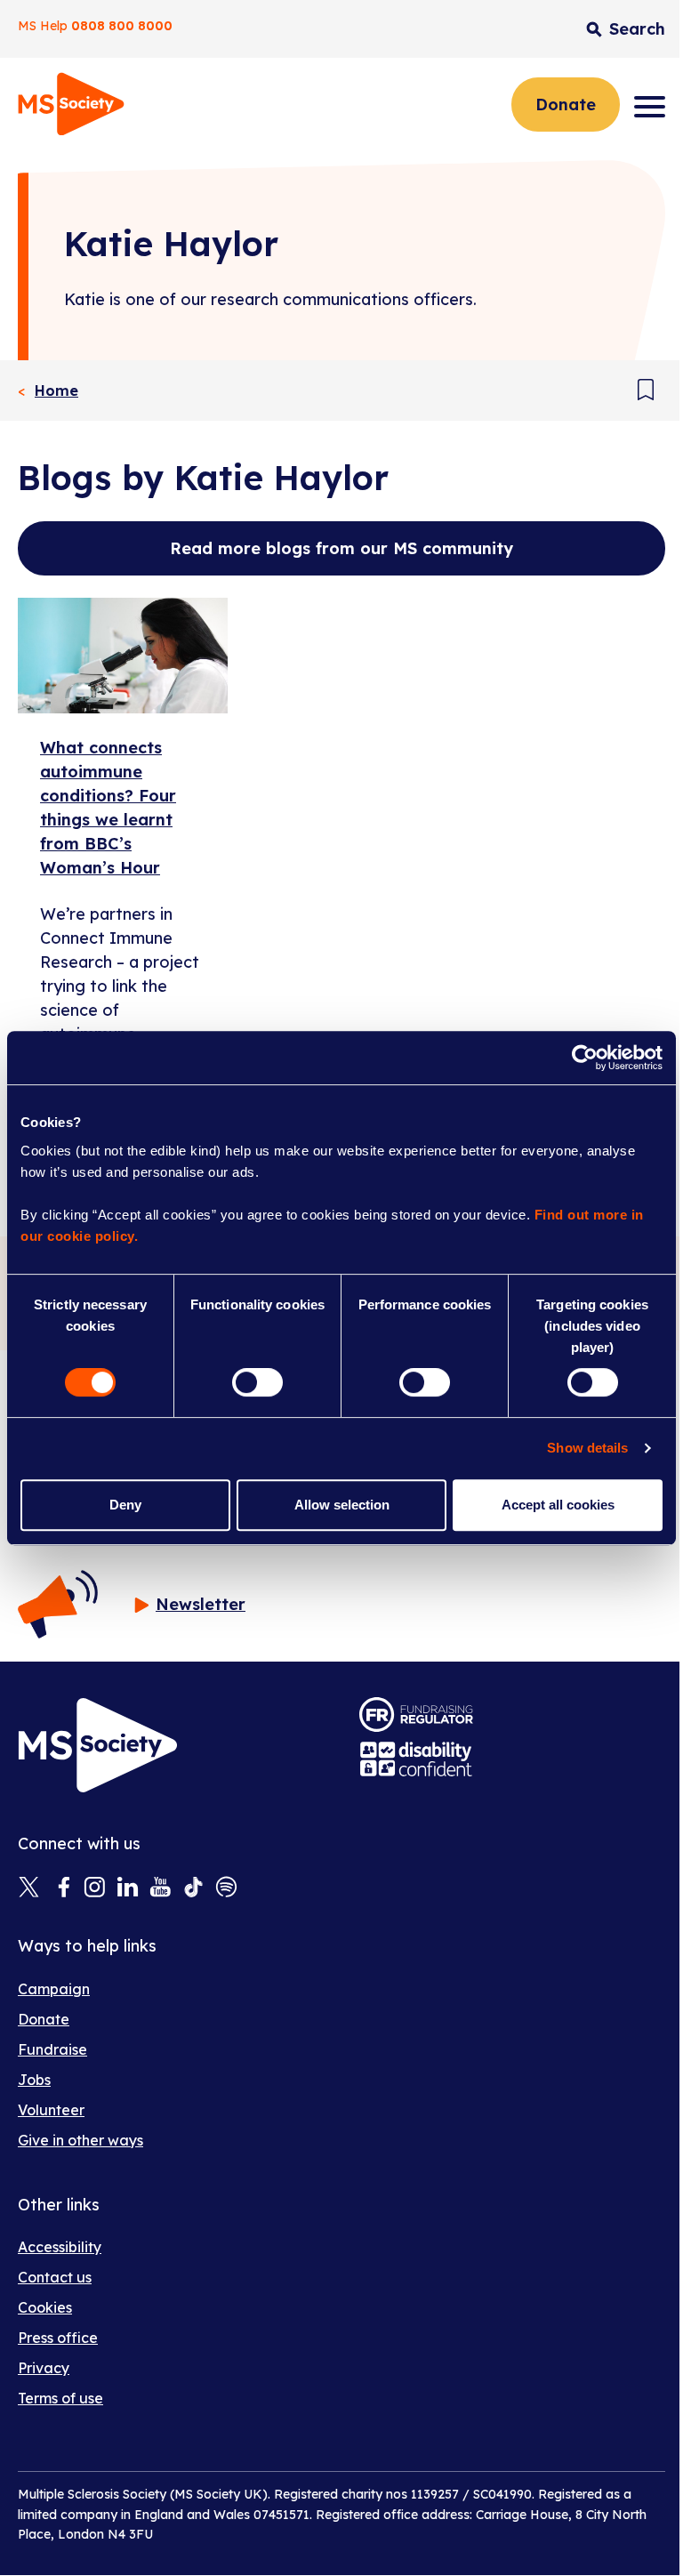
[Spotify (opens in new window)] (226, 1888)
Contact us (55, 2277)
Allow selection (342, 1505)
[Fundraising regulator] (416, 1715)
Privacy (44, 2368)
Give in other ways (80, 2140)
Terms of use (60, 2398)
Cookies (45, 2307)
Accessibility (60, 2247)
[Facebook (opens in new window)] (62, 1888)
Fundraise (52, 2049)
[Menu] (650, 107)
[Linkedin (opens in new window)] (128, 1888)
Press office (58, 2338)
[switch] (257, 1382)
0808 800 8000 (122, 26)
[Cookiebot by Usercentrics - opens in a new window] (585, 1058)
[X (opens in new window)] (29, 1888)
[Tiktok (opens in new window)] (193, 1888)
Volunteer (51, 2110)
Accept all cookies (558, 1505)
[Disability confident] (416, 1759)
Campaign (54, 1989)
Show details (587, 1448)
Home (56, 390)
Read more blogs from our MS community (341, 548)
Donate (566, 105)
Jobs (34, 2080)
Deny (125, 1505)
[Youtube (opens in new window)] (161, 1888)
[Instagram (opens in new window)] (95, 1888)
